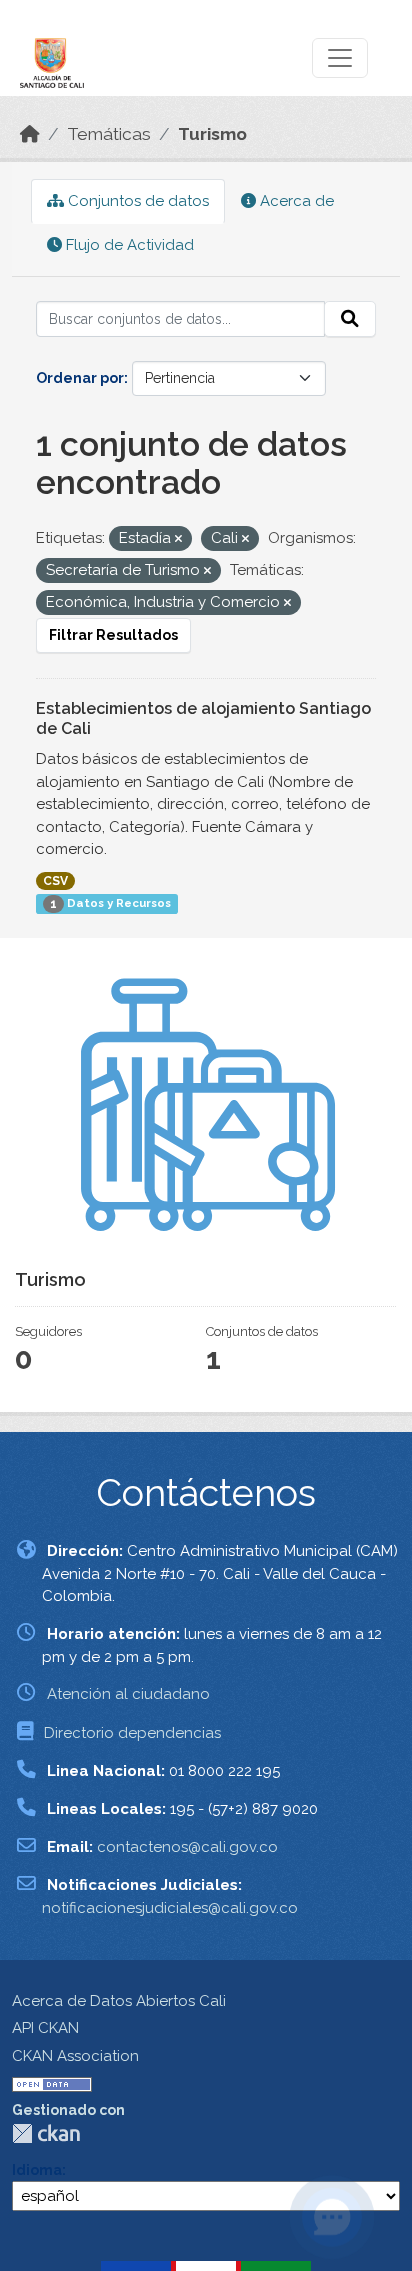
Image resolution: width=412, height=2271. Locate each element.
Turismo (212, 134)
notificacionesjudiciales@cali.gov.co (170, 1908)
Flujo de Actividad (128, 245)
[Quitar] (178, 539)
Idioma (37, 2170)
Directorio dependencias (132, 1733)
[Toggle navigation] (340, 58)
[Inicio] (30, 134)
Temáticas (109, 134)
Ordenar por (80, 378)
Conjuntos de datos (136, 201)
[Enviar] (350, 319)
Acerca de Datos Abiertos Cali (119, 2001)
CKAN (46, 2133)
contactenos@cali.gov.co (187, 1847)
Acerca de (295, 201)
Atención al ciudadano (128, 1694)
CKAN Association (75, 2056)
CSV (55, 881)
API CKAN (45, 2028)
